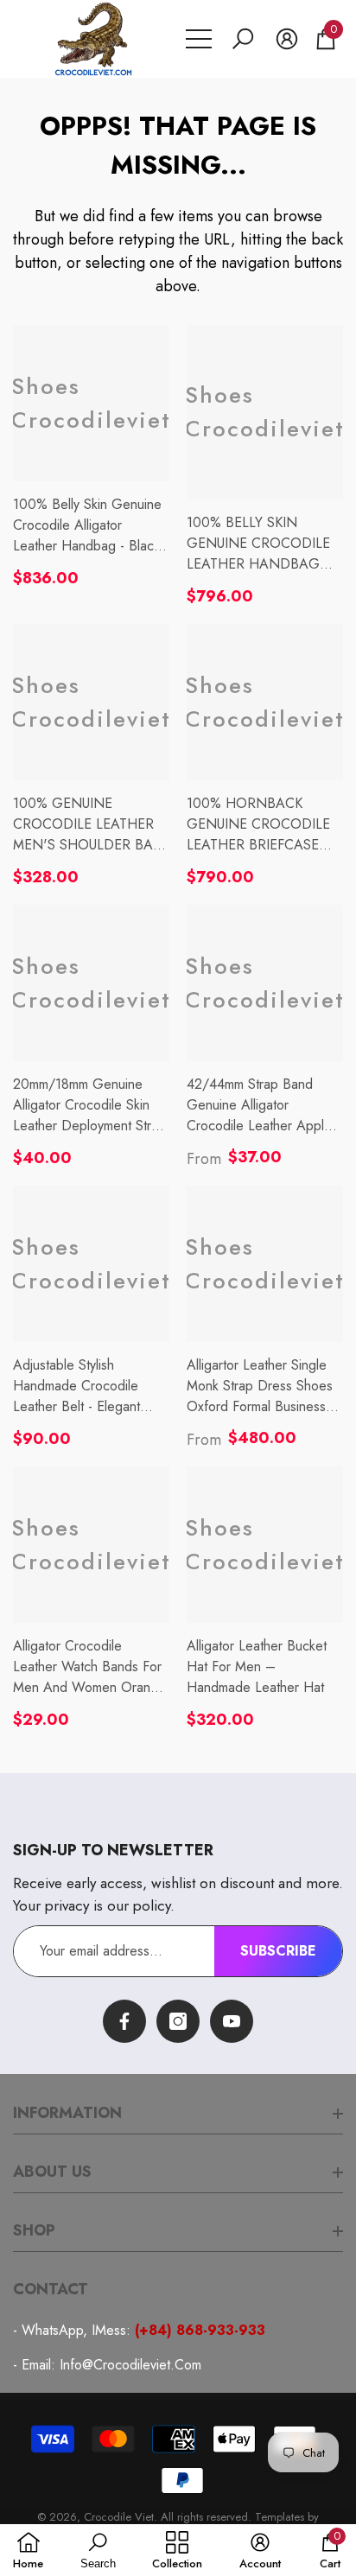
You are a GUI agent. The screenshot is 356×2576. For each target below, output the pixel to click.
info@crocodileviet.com (130, 2365)
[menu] (199, 39)
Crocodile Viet (119, 2517)
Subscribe (278, 1951)
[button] (243, 39)
